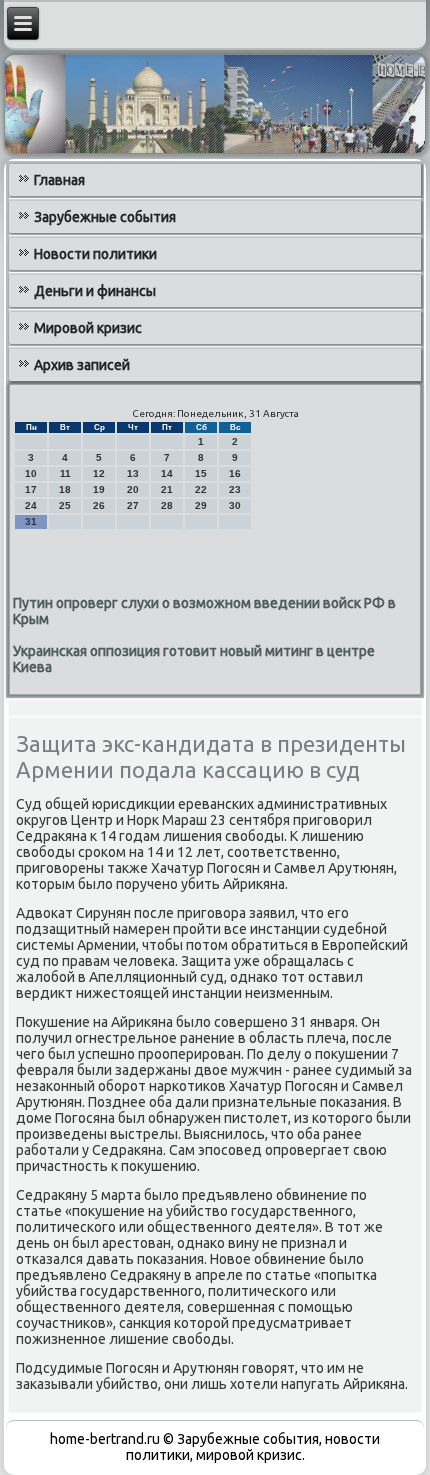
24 (31, 505)
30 (235, 505)
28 (167, 505)
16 (235, 473)
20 (133, 489)
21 (167, 489)
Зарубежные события (105, 217)
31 (31, 521)
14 (167, 473)
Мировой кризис (88, 328)
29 (201, 505)
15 (201, 473)
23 (235, 489)
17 (31, 489)
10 (31, 473)
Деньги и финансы (95, 291)
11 (65, 473)
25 (65, 505)
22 (201, 489)
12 (99, 473)
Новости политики (95, 254)
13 (133, 473)
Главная (59, 180)
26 (99, 505)
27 (133, 505)
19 (99, 489)
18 (65, 489)
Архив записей (82, 365)
